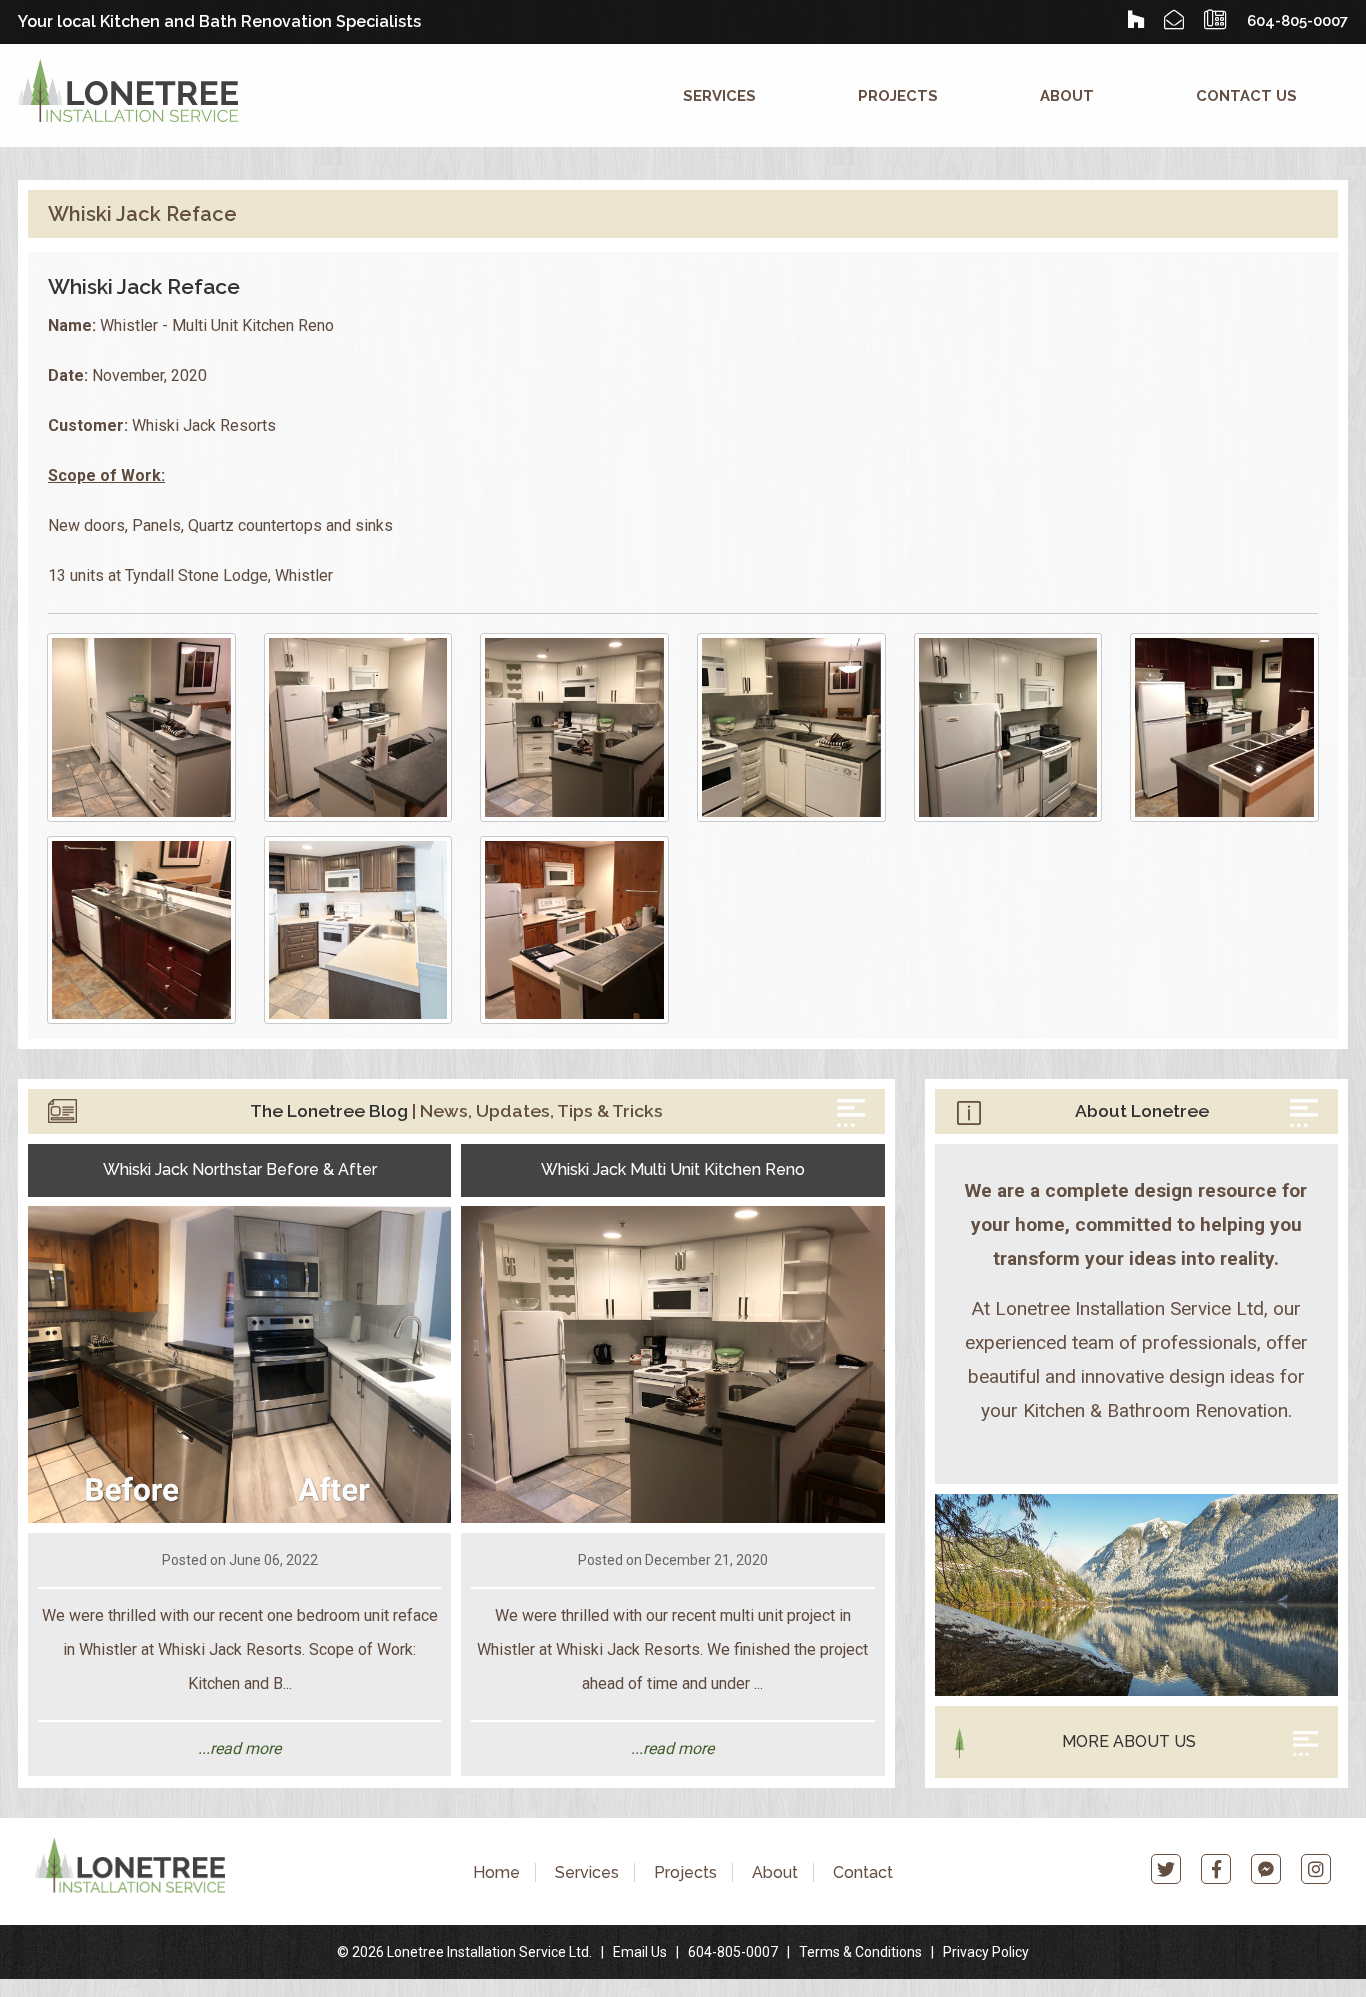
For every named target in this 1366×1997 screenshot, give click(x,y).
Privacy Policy (986, 1952)
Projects (898, 95)
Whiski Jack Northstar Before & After (240, 1169)
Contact (863, 1872)
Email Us (640, 1952)
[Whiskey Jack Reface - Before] (1224, 727)
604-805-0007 (733, 1952)
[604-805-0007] (1215, 20)
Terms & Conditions (860, 1952)
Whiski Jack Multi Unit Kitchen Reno (673, 1169)
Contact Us (1246, 95)
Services (719, 95)
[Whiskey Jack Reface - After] (141, 727)
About (1067, 95)
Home (496, 1872)
